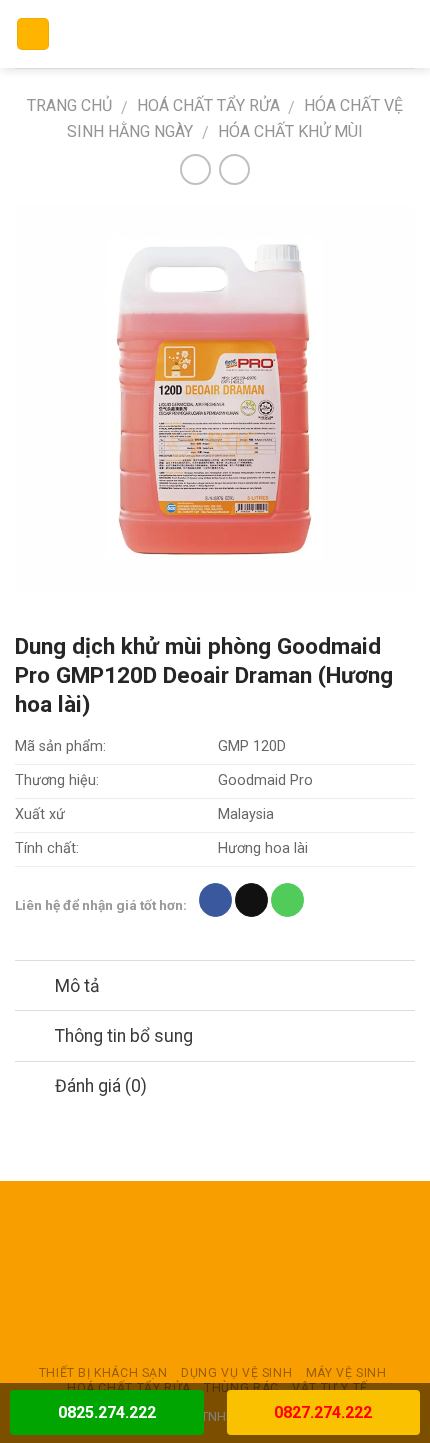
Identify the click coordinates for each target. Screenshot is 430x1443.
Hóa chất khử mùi (290, 131)
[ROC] (215, 34)
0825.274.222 (107, 1412)
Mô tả (77, 986)
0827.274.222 (323, 1412)
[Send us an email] (251, 900)
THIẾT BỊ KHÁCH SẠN (103, 1373)
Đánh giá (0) (101, 1086)
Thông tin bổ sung (124, 1036)
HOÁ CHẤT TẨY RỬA (208, 105)
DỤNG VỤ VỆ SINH (236, 1373)
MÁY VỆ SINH (346, 1373)
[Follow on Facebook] (215, 900)
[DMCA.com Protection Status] (215, 1272)
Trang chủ (69, 105)
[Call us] (287, 900)
